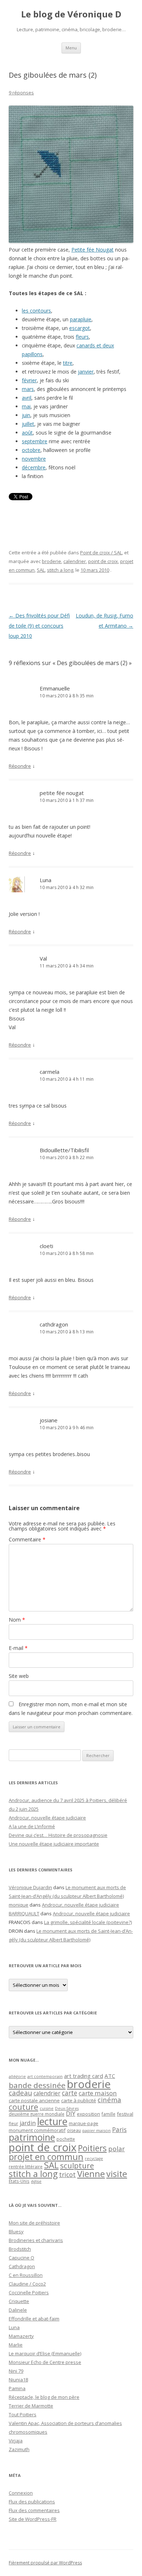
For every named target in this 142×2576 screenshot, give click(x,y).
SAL (41, 570)
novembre (34, 459)
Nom (17, 1620)
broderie (52, 561)
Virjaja (16, 2441)
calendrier (75, 561)
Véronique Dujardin (30, 1887)
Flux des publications (32, 2502)
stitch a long (60, 570)
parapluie (81, 319)
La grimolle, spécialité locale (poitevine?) (88, 1922)
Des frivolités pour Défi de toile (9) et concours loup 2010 (39, 626)
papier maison (96, 2130)
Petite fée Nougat (92, 250)
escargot (80, 328)
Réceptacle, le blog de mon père (44, 2397)
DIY (71, 2113)
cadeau (20, 2093)
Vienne (91, 2174)
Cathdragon (22, 2266)
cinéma (109, 2100)
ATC (110, 2076)
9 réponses (21, 93)
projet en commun (46, 2157)
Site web (19, 1676)
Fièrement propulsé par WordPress (45, 2563)
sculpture (77, 2165)
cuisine (47, 2108)
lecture (52, 2121)
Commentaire (27, 1539)
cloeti (46, 1246)
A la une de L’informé (32, 1826)
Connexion (21, 2493)
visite (117, 2174)
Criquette (19, 2301)
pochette (66, 2139)
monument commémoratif (37, 2130)
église (36, 2181)
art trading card (84, 2076)
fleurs (82, 337)
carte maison (98, 2093)
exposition (88, 2114)
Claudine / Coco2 (27, 2284)
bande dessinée (37, 2085)
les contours (36, 311)
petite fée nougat (62, 793)
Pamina (17, 2388)
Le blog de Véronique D (71, 14)
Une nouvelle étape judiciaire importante (54, 1844)
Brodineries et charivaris (36, 2240)
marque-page (84, 2123)
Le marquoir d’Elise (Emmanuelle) (45, 2353)
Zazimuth (19, 2449)
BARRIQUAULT (24, 1913)
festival (125, 2114)
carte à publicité (79, 2100)
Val (43, 958)
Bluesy (16, 2231)
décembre (34, 467)
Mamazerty (21, 2336)
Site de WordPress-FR (33, 2519)
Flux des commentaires (34, 2510)
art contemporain (45, 2076)
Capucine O (21, 2258)
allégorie (17, 2076)
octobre (31, 450)
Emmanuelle (55, 688)
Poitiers (92, 2148)
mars (28, 389)
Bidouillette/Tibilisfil (64, 1150)
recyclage (94, 2159)
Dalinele (18, 2310)
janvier (86, 372)
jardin (28, 2123)
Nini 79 (16, 2371)
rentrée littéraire (26, 2167)
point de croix (103, 561)
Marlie (16, 2345)
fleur (13, 2123)
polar (117, 2149)
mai (26, 406)
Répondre (20, 766)
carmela (50, 1072)
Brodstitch (20, 2249)
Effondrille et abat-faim (34, 2319)
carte (70, 2093)
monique (19, 1905)
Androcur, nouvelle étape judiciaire (47, 1818)
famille (109, 2114)
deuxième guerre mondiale (37, 2114)
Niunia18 (18, 2380)
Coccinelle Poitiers (29, 2292)
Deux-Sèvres (67, 2108)
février (29, 380)
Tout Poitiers (23, 2414)
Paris (119, 2129)
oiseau (74, 2130)
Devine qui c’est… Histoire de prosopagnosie (58, 1835)
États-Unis (19, 2181)
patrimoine (32, 2137)
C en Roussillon (26, 2275)
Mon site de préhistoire (34, 2223)
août (27, 433)
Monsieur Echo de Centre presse (45, 2362)
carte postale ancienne (34, 2100)
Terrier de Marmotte (31, 2406)
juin (26, 415)
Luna (46, 880)
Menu (71, 48)
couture (23, 2107)
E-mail (18, 1648)
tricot (67, 2174)
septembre (35, 441)
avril (27, 398)
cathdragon (54, 1324)
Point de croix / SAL (101, 553)
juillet (28, 424)
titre (68, 363)
